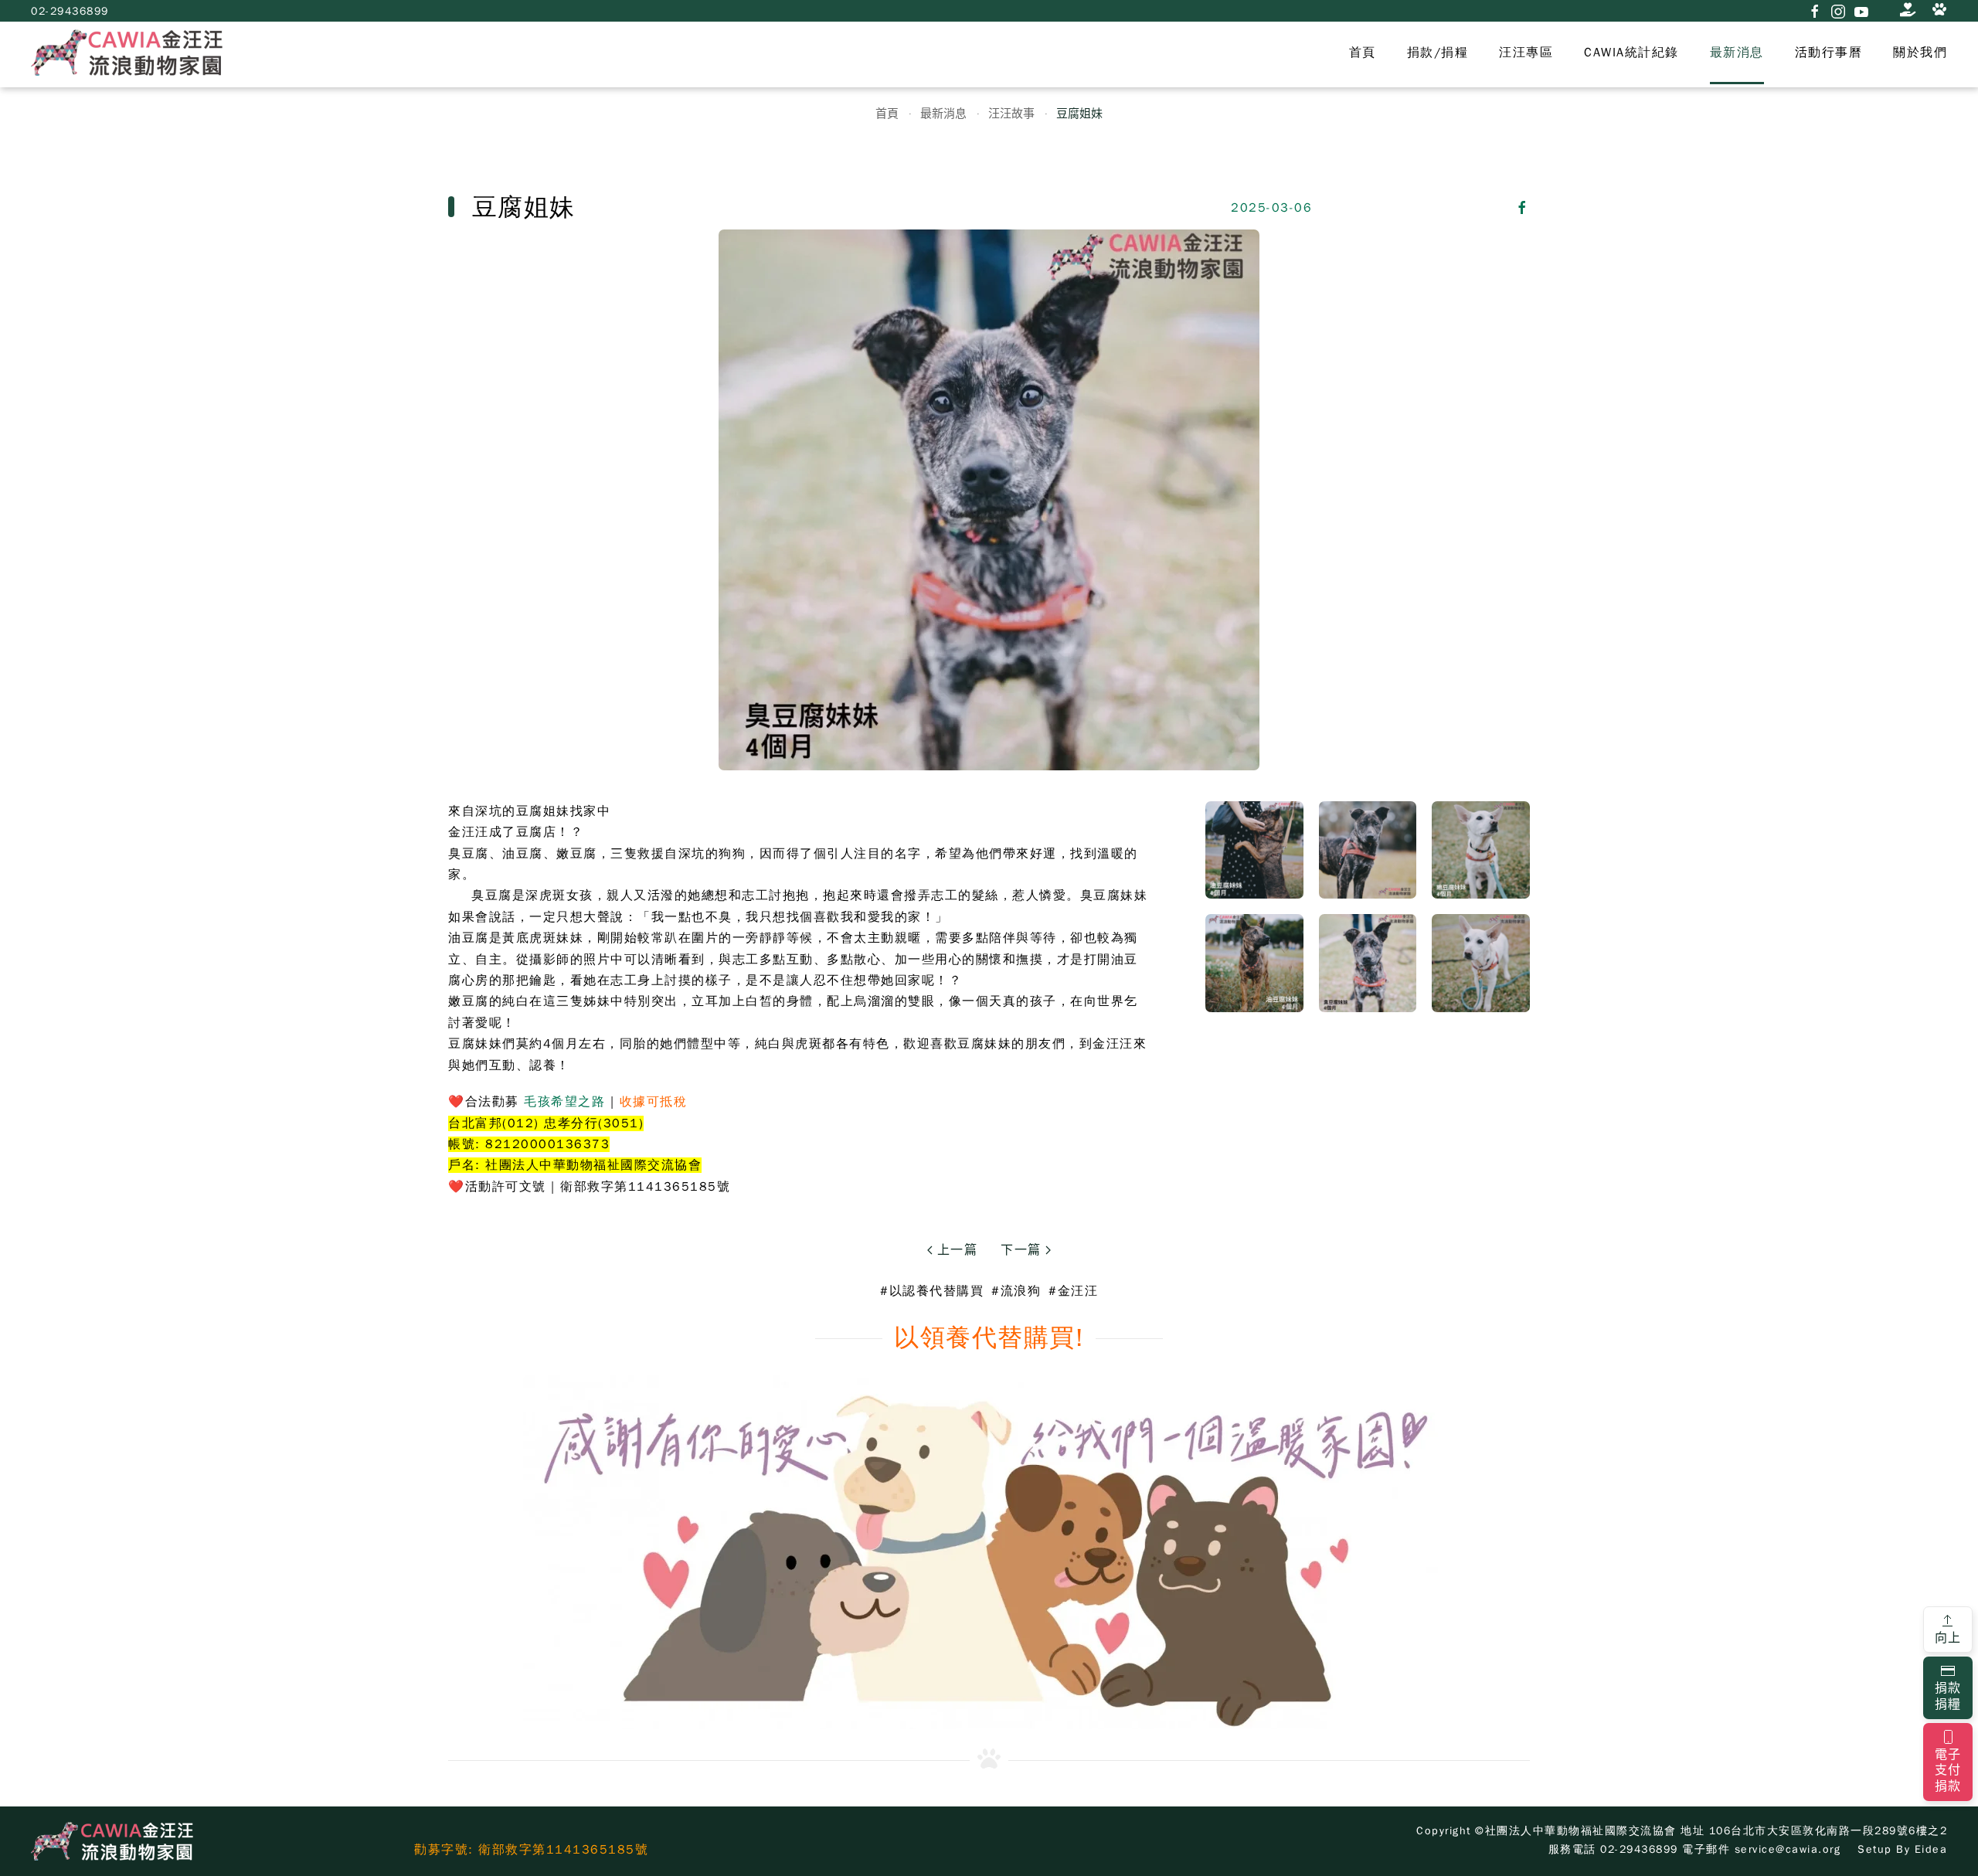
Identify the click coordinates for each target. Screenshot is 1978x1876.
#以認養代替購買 (932, 1291)
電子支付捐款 (1948, 1771)
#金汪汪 (1073, 1291)
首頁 (1363, 53)
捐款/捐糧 (1438, 53)
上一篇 (955, 1250)
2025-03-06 (1271, 208)
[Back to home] (127, 53)
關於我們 (1920, 53)
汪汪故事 (1011, 113)
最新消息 (1737, 53)
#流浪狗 (1016, 1291)
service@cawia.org (1788, 1849)
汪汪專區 (1526, 53)
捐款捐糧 (1948, 1696)
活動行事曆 (1829, 53)
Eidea (1931, 1849)
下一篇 (1023, 1250)
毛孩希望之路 (564, 1102)
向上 (1948, 1638)
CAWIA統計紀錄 (1631, 53)
